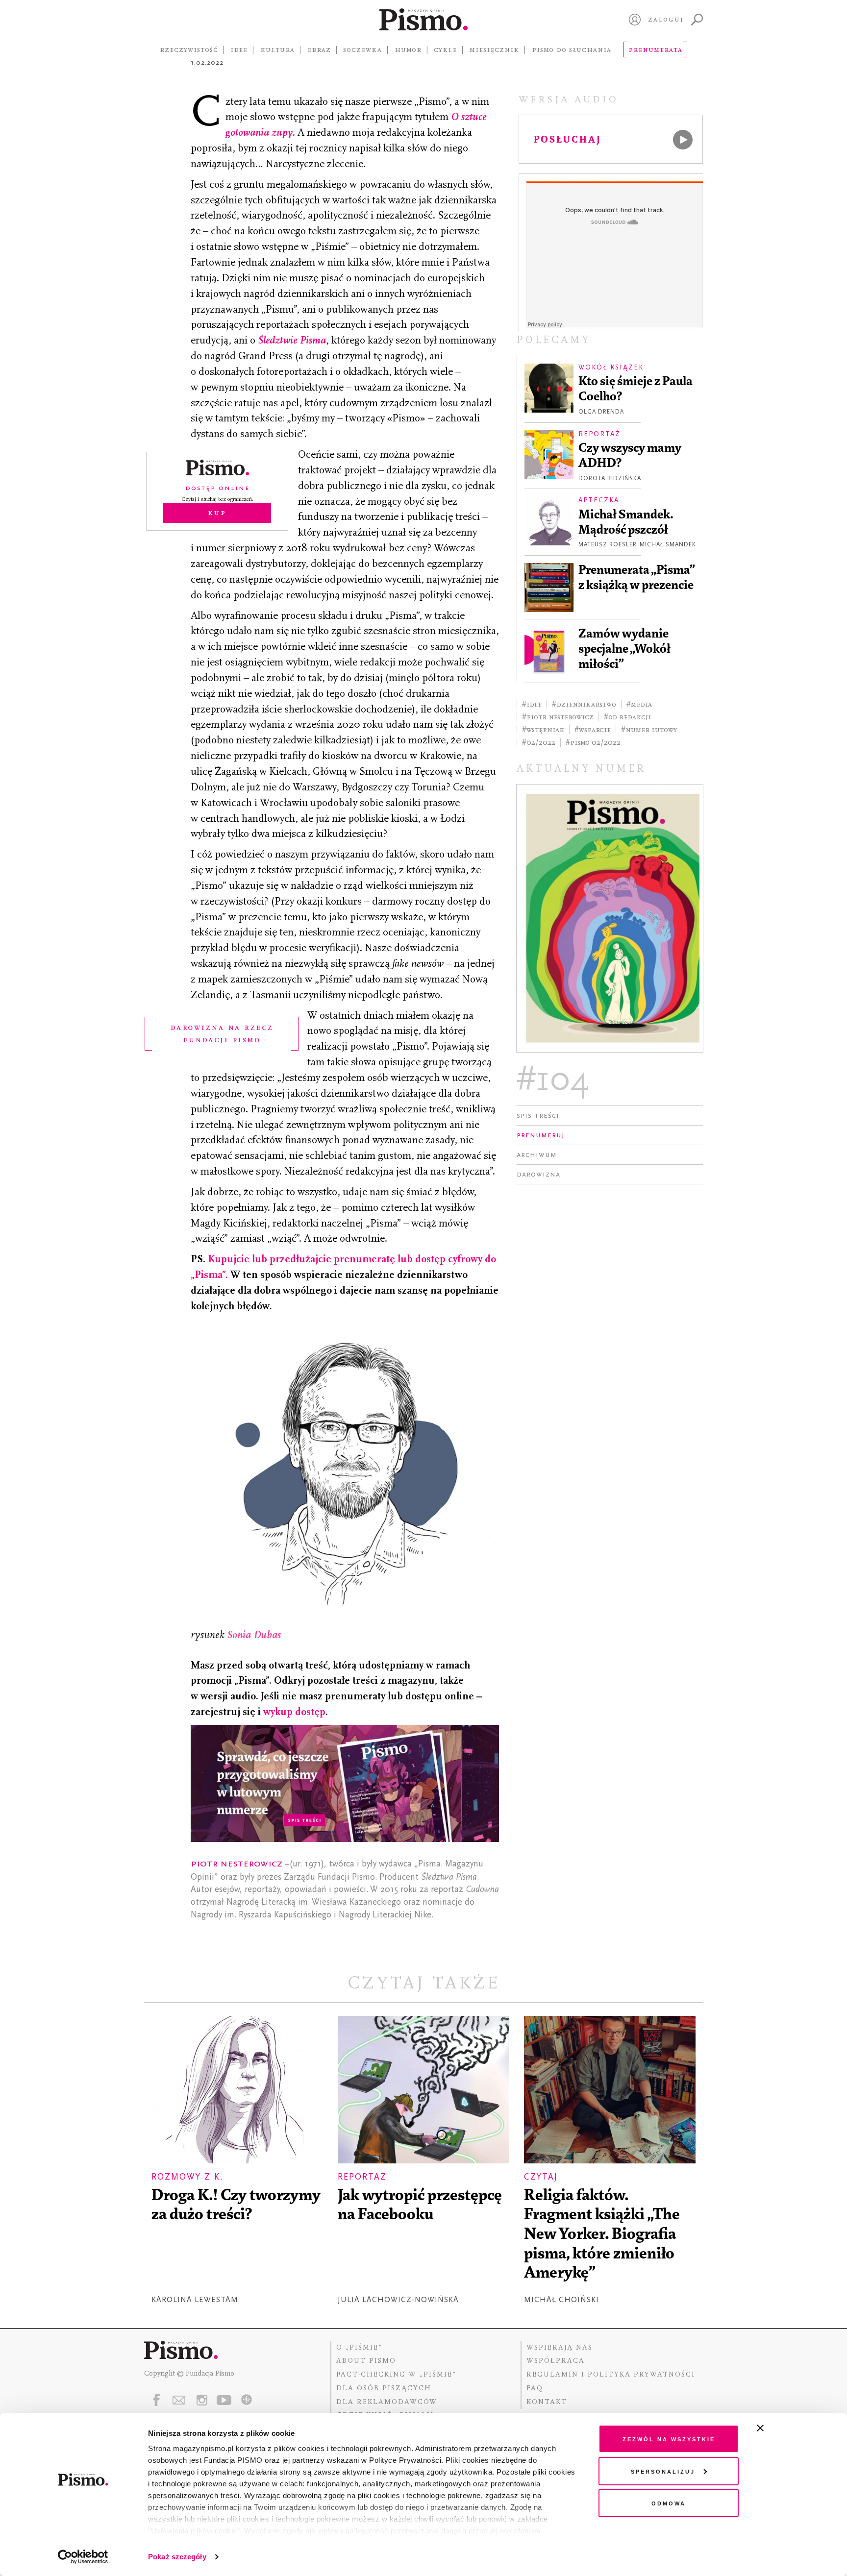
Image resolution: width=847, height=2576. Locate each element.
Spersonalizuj (663, 2471)
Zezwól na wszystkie (669, 2439)
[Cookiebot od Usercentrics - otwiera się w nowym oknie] (83, 2557)
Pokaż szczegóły (177, 2557)
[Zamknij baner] (786, 2428)
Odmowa (669, 2503)
